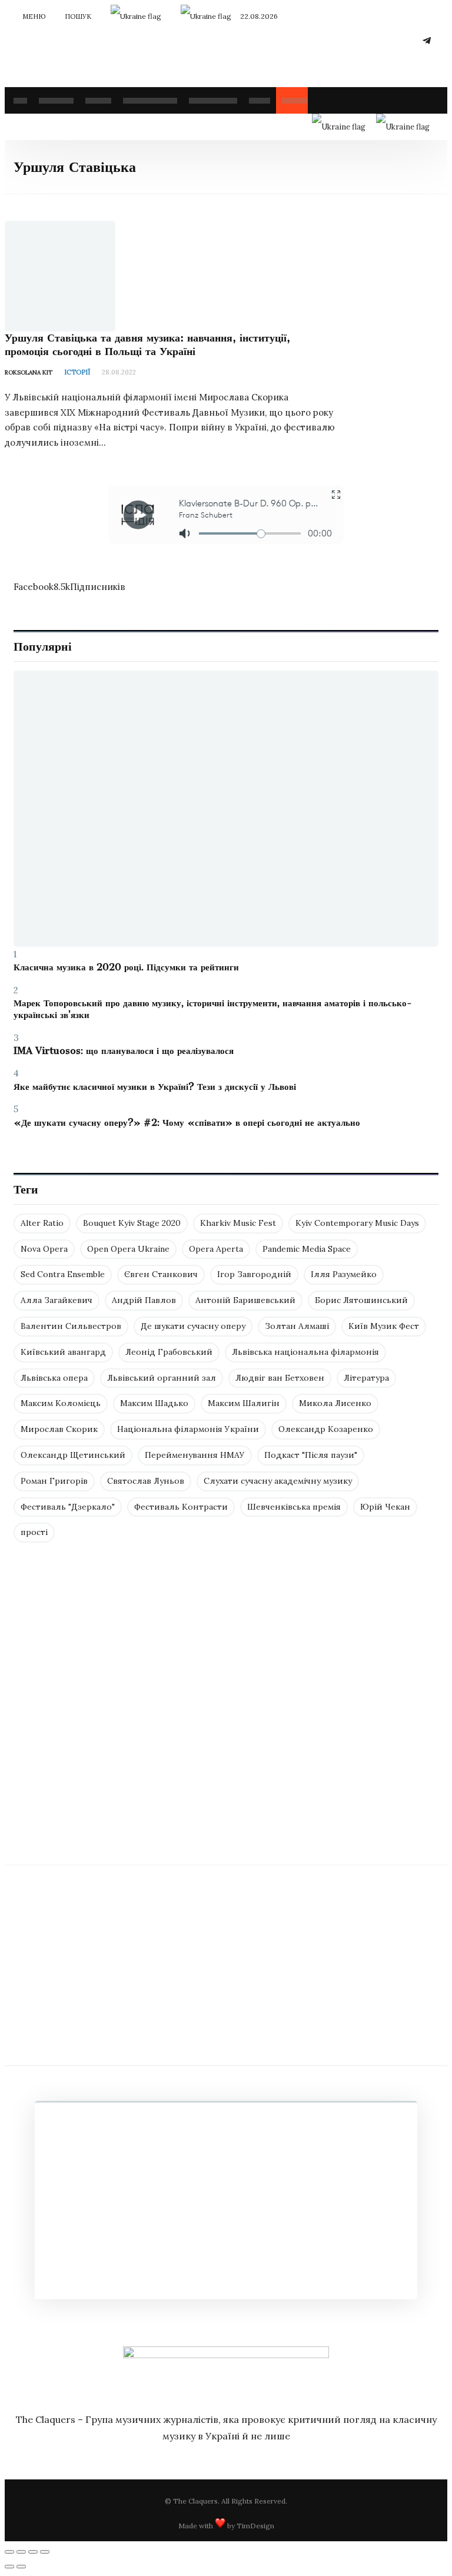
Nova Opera (44, 1249)
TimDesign (255, 2526)
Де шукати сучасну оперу (193, 1326)
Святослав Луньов (146, 1481)
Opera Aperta (216, 1249)
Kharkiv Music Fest (238, 1223)
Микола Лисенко (335, 1403)
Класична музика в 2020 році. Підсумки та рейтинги (126, 967)
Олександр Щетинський (73, 1455)
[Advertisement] (226, 1732)
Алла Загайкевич (56, 1300)
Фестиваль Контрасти (181, 1507)
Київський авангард (63, 1352)
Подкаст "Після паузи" (311, 1455)
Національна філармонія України (188, 1429)
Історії (77, 372)
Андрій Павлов (144, 1300)
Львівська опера (54, 1378)
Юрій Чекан (385, 1507)
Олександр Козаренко (326, 1429)
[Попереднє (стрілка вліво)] (9, 2567)
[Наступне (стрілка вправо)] (21, 2567)
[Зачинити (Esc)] (9, 2552)
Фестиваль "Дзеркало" (68, 1507)
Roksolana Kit (29, 372)
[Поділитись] (21, 2552)
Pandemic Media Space (307, 1249)
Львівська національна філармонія (305, 1352)
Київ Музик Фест (384, 1326)
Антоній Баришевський (245, 1300)
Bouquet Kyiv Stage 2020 (132, 1223)
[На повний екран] (33, 2552)
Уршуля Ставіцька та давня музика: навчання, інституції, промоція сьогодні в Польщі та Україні (147, 344)
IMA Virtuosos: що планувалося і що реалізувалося (124, 1051)
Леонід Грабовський (169, 1352)
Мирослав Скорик (59, 1429)
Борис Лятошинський (361, 1300)
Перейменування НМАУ (195, 1455)
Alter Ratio (42, 1223)
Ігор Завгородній (254, 1274)
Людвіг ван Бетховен (280, 1378)
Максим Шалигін (244, 1403)
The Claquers (195, 2501)
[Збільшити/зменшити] (45, 2552)
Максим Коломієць (61, 1403)
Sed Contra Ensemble (63, 1274)
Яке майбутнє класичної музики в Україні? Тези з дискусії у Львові (155, 1087)
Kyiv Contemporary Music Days (357, 1223)
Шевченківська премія (294, 1507)
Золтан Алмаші (297, 1326)
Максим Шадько (154, 1403)
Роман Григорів (54, 1481)
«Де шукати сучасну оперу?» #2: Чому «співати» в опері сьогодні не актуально (187, 1123)
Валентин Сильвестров (71, 1326)
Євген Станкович (161, 1274)
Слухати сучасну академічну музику (278, 1481)
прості (34, 1532)
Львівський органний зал (162, 1378)
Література (366, 1378)
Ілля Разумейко (344, 1274)
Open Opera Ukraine (128, 1249)
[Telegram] (427, 40)
